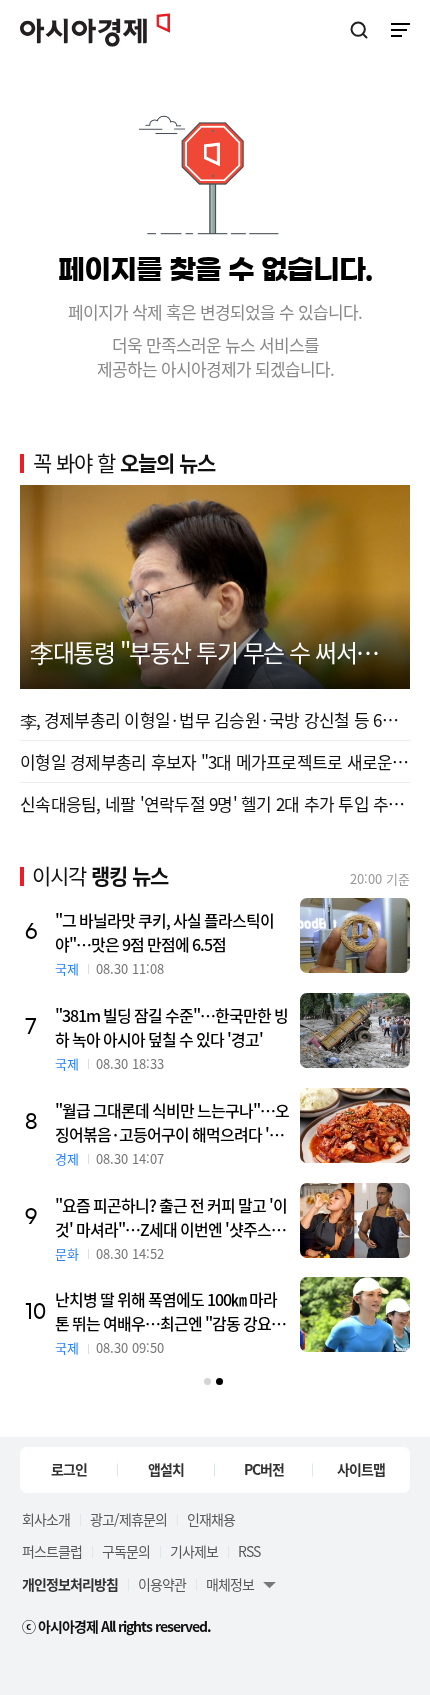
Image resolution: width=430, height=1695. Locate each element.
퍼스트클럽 (52, 1551)
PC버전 (264, 1469)
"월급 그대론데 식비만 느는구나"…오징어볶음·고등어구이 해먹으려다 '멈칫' (172, 1122)
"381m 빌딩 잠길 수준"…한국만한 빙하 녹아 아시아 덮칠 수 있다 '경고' (171, 1027)
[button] (207, 1381)
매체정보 (230, 1584)
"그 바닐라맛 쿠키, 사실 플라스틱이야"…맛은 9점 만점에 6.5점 (164, 932)
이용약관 (162, 1584)
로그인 (69, 1469)
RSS (249, 1551)
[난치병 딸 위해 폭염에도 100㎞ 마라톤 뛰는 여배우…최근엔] (355, 1314)
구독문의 (126, 1551)
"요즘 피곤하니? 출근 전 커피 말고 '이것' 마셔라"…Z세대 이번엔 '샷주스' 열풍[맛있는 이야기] (171, 1217)
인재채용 (211, 1519)
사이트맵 (361, 1469)
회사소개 (46, 1519)
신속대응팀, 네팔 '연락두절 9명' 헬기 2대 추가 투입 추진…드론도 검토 (215, 803)
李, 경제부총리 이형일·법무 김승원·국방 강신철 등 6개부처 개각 (215, 719)
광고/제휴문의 (128, 1519)
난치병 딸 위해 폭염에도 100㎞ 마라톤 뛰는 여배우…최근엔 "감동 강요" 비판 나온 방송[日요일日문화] (166, 1311)
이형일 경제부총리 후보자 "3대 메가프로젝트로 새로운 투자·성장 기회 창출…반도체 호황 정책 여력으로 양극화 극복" (215, 761)
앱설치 (166, 1469)
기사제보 (194, 1551)
